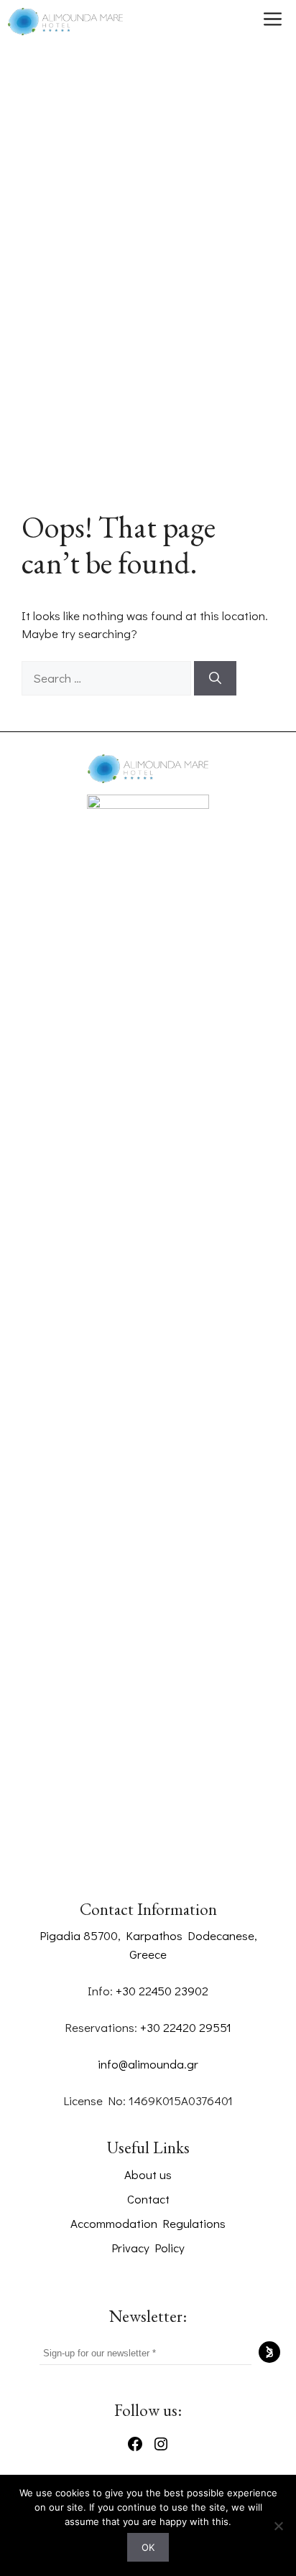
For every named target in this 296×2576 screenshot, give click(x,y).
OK (148, 2547)
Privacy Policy (148, 2248)
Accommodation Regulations (148, 2223)
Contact (148, 2199)
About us (148, 2174)
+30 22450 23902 (162, 1991)
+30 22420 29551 (186, 2027)
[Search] (215, 678)
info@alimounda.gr (148, 2064)
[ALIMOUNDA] (65, 22)
